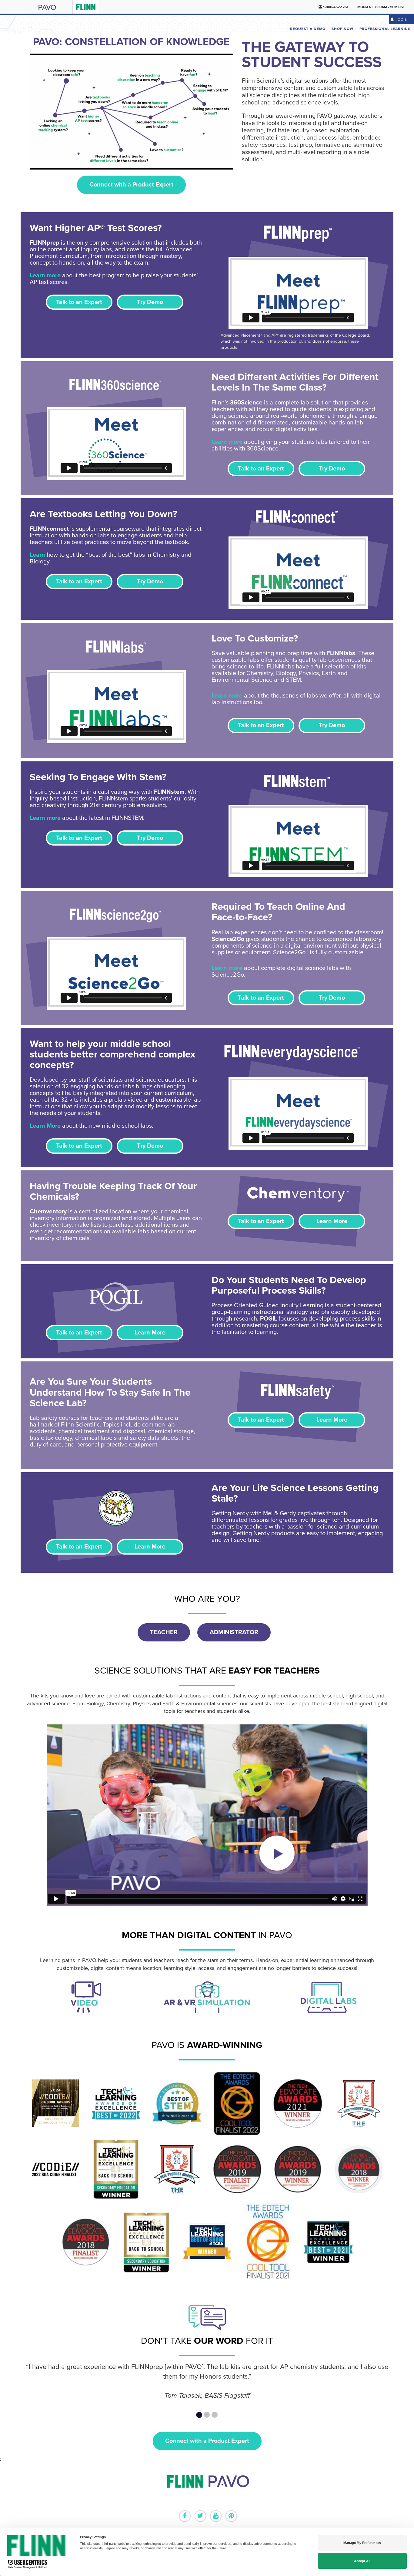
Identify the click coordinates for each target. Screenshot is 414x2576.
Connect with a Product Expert (131, 185)
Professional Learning (385, 29)
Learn (37, 555)
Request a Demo (308, 29)
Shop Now (342, 29)
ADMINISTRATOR (234, 1632)
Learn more (45, 275)
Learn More (45, 1126)
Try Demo (150, 302)
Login (401, 20)
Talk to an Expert (79, 302)
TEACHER (164, 1632)
